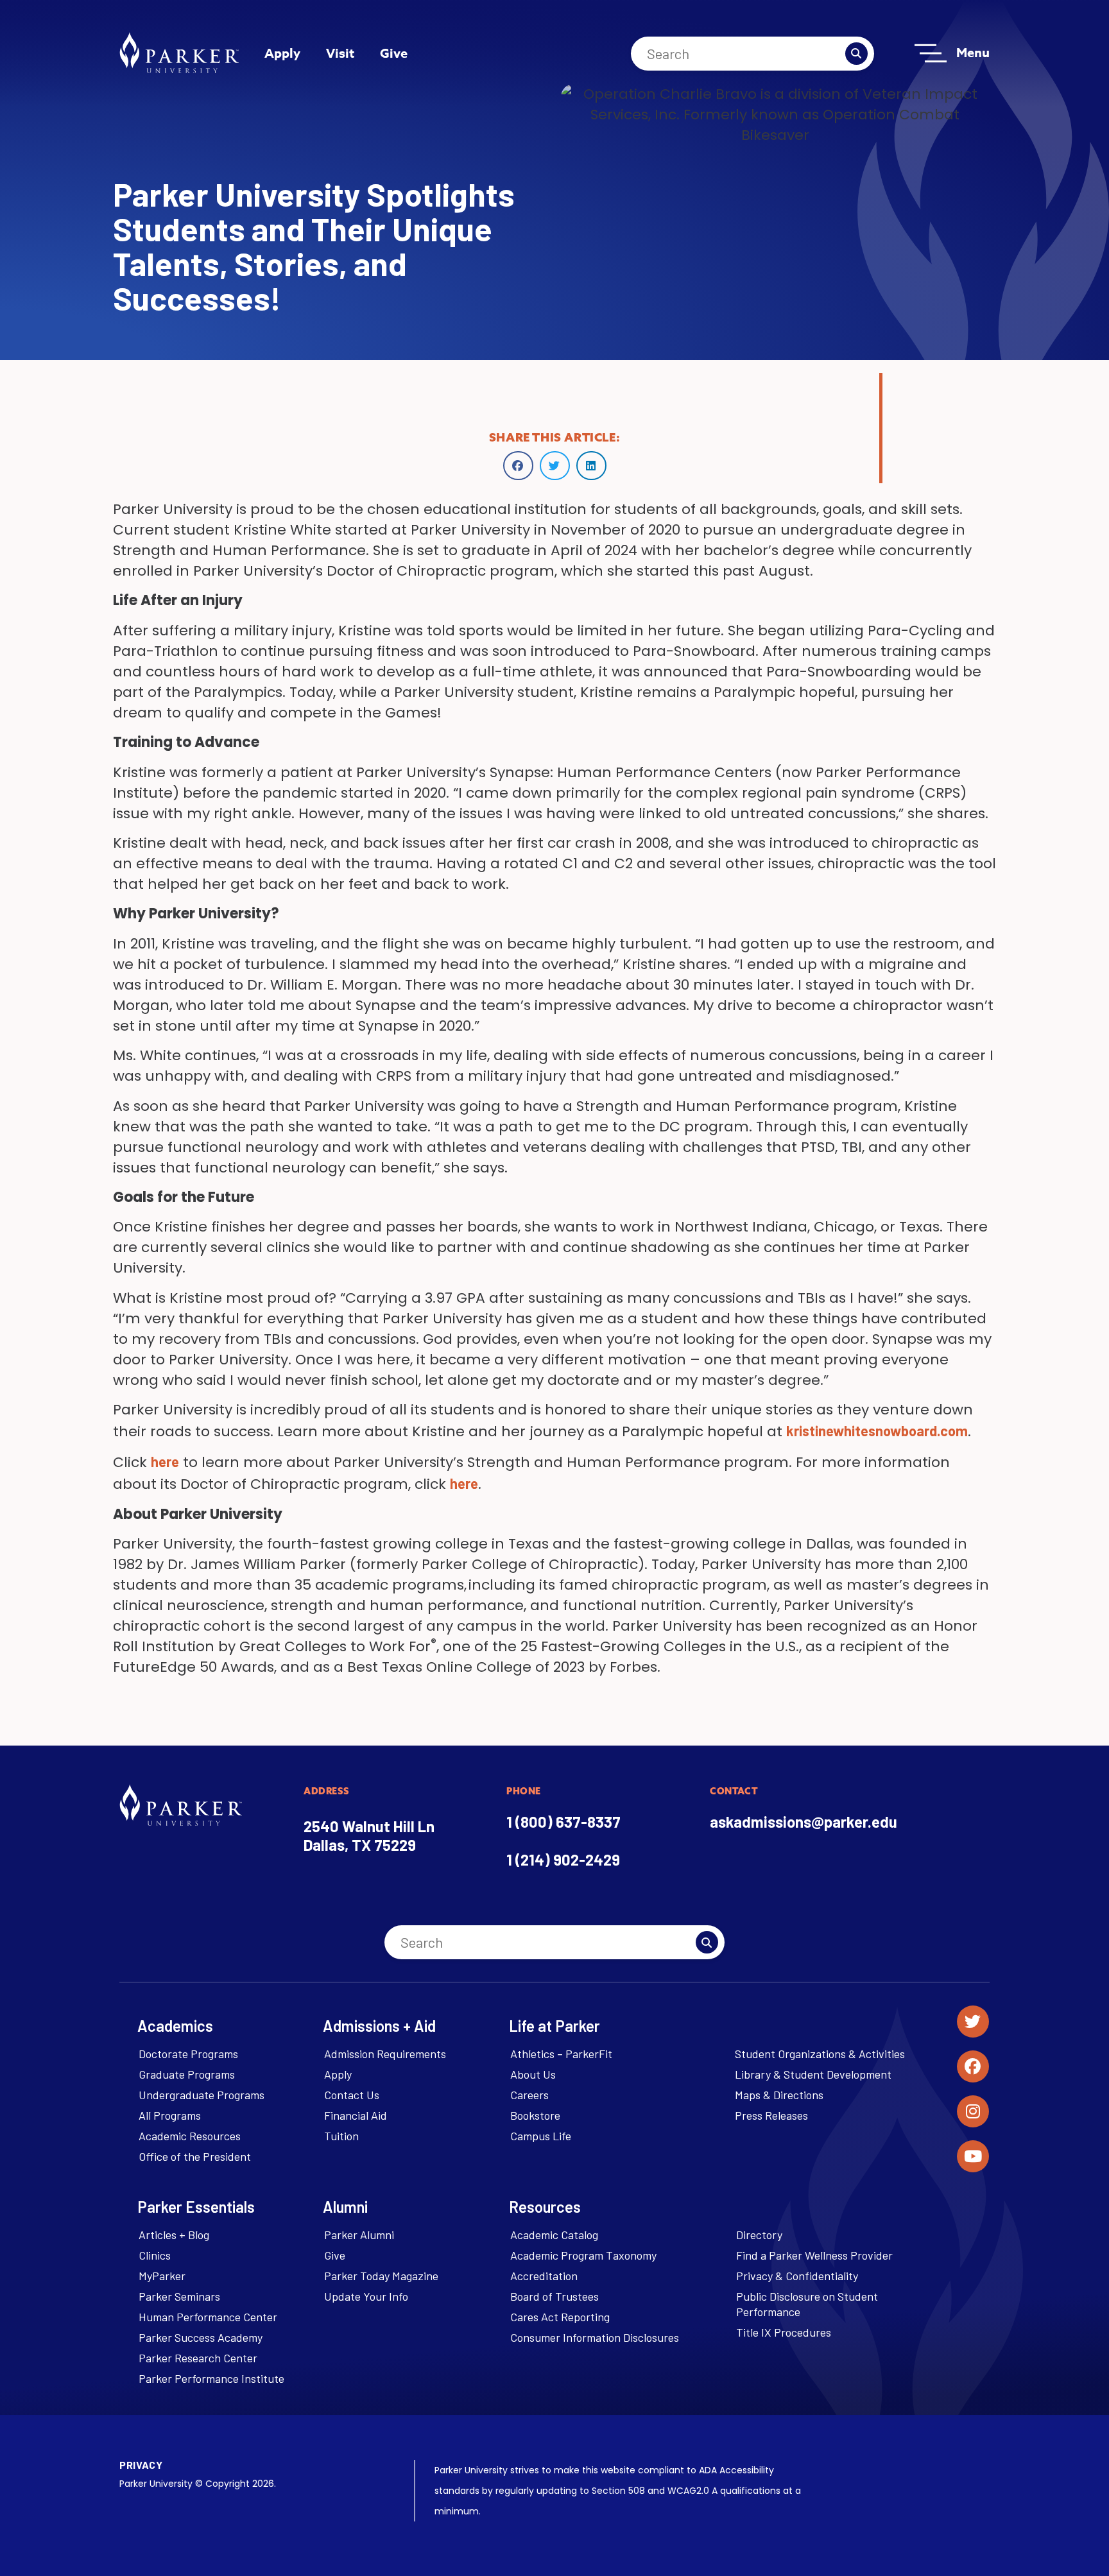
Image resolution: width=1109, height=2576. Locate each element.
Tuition (341, 2136)
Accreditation (544, 2276)
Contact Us (352, 2095)
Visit (340, 53)
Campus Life (541, 2136)
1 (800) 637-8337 (563, 1822)
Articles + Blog (174, 2235)
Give (394, 53)
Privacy (141, 2465)
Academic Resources (190, 2136)
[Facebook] (973, 2066)
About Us (533, 2074)
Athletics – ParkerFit (561, 2054)
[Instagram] (973, 2111)
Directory (759, 2235)
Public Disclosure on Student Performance (807, 2304)
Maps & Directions (779, 2095)
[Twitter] (973, 2022)
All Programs (170, 2115)
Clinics (155, 2255)
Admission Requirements (385, 2054)
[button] (518, 466)
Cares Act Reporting (560, 2317)
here (165, 1461)
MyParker (162, 2276)
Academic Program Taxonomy (583, 2255)
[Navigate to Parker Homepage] (179, 53)
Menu (973, 52)
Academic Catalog (554, 2235)
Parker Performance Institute (211, 2378)
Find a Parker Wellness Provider (814, 2255)
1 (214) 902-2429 (563, 1859)
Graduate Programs (187, 2074)
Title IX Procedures (784, 2332)
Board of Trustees (554, 2296)
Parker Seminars (179, 2296)
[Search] (856, 54)
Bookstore (535, 2115)
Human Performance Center (208, 2317)
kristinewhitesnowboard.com (877, 1430)
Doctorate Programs (188, 2054)
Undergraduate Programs (202, 2095)
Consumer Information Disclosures (595, 2337)
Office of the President (195, 2156)
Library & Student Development (813, 2074)
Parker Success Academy (201, 2337)
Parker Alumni (359, 2235)
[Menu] (931, 53)
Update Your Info (366, 2296)
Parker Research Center (198, 2358)
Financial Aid (356, 2115)
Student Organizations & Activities (820, 2054)
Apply (282, 53)
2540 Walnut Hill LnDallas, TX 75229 (369, 1835)
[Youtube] (973, 2156)
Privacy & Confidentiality (797, 2276)
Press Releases (771, 2115)
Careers (529, 2095)
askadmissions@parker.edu (804, 1822)
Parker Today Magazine (381, 2276)
